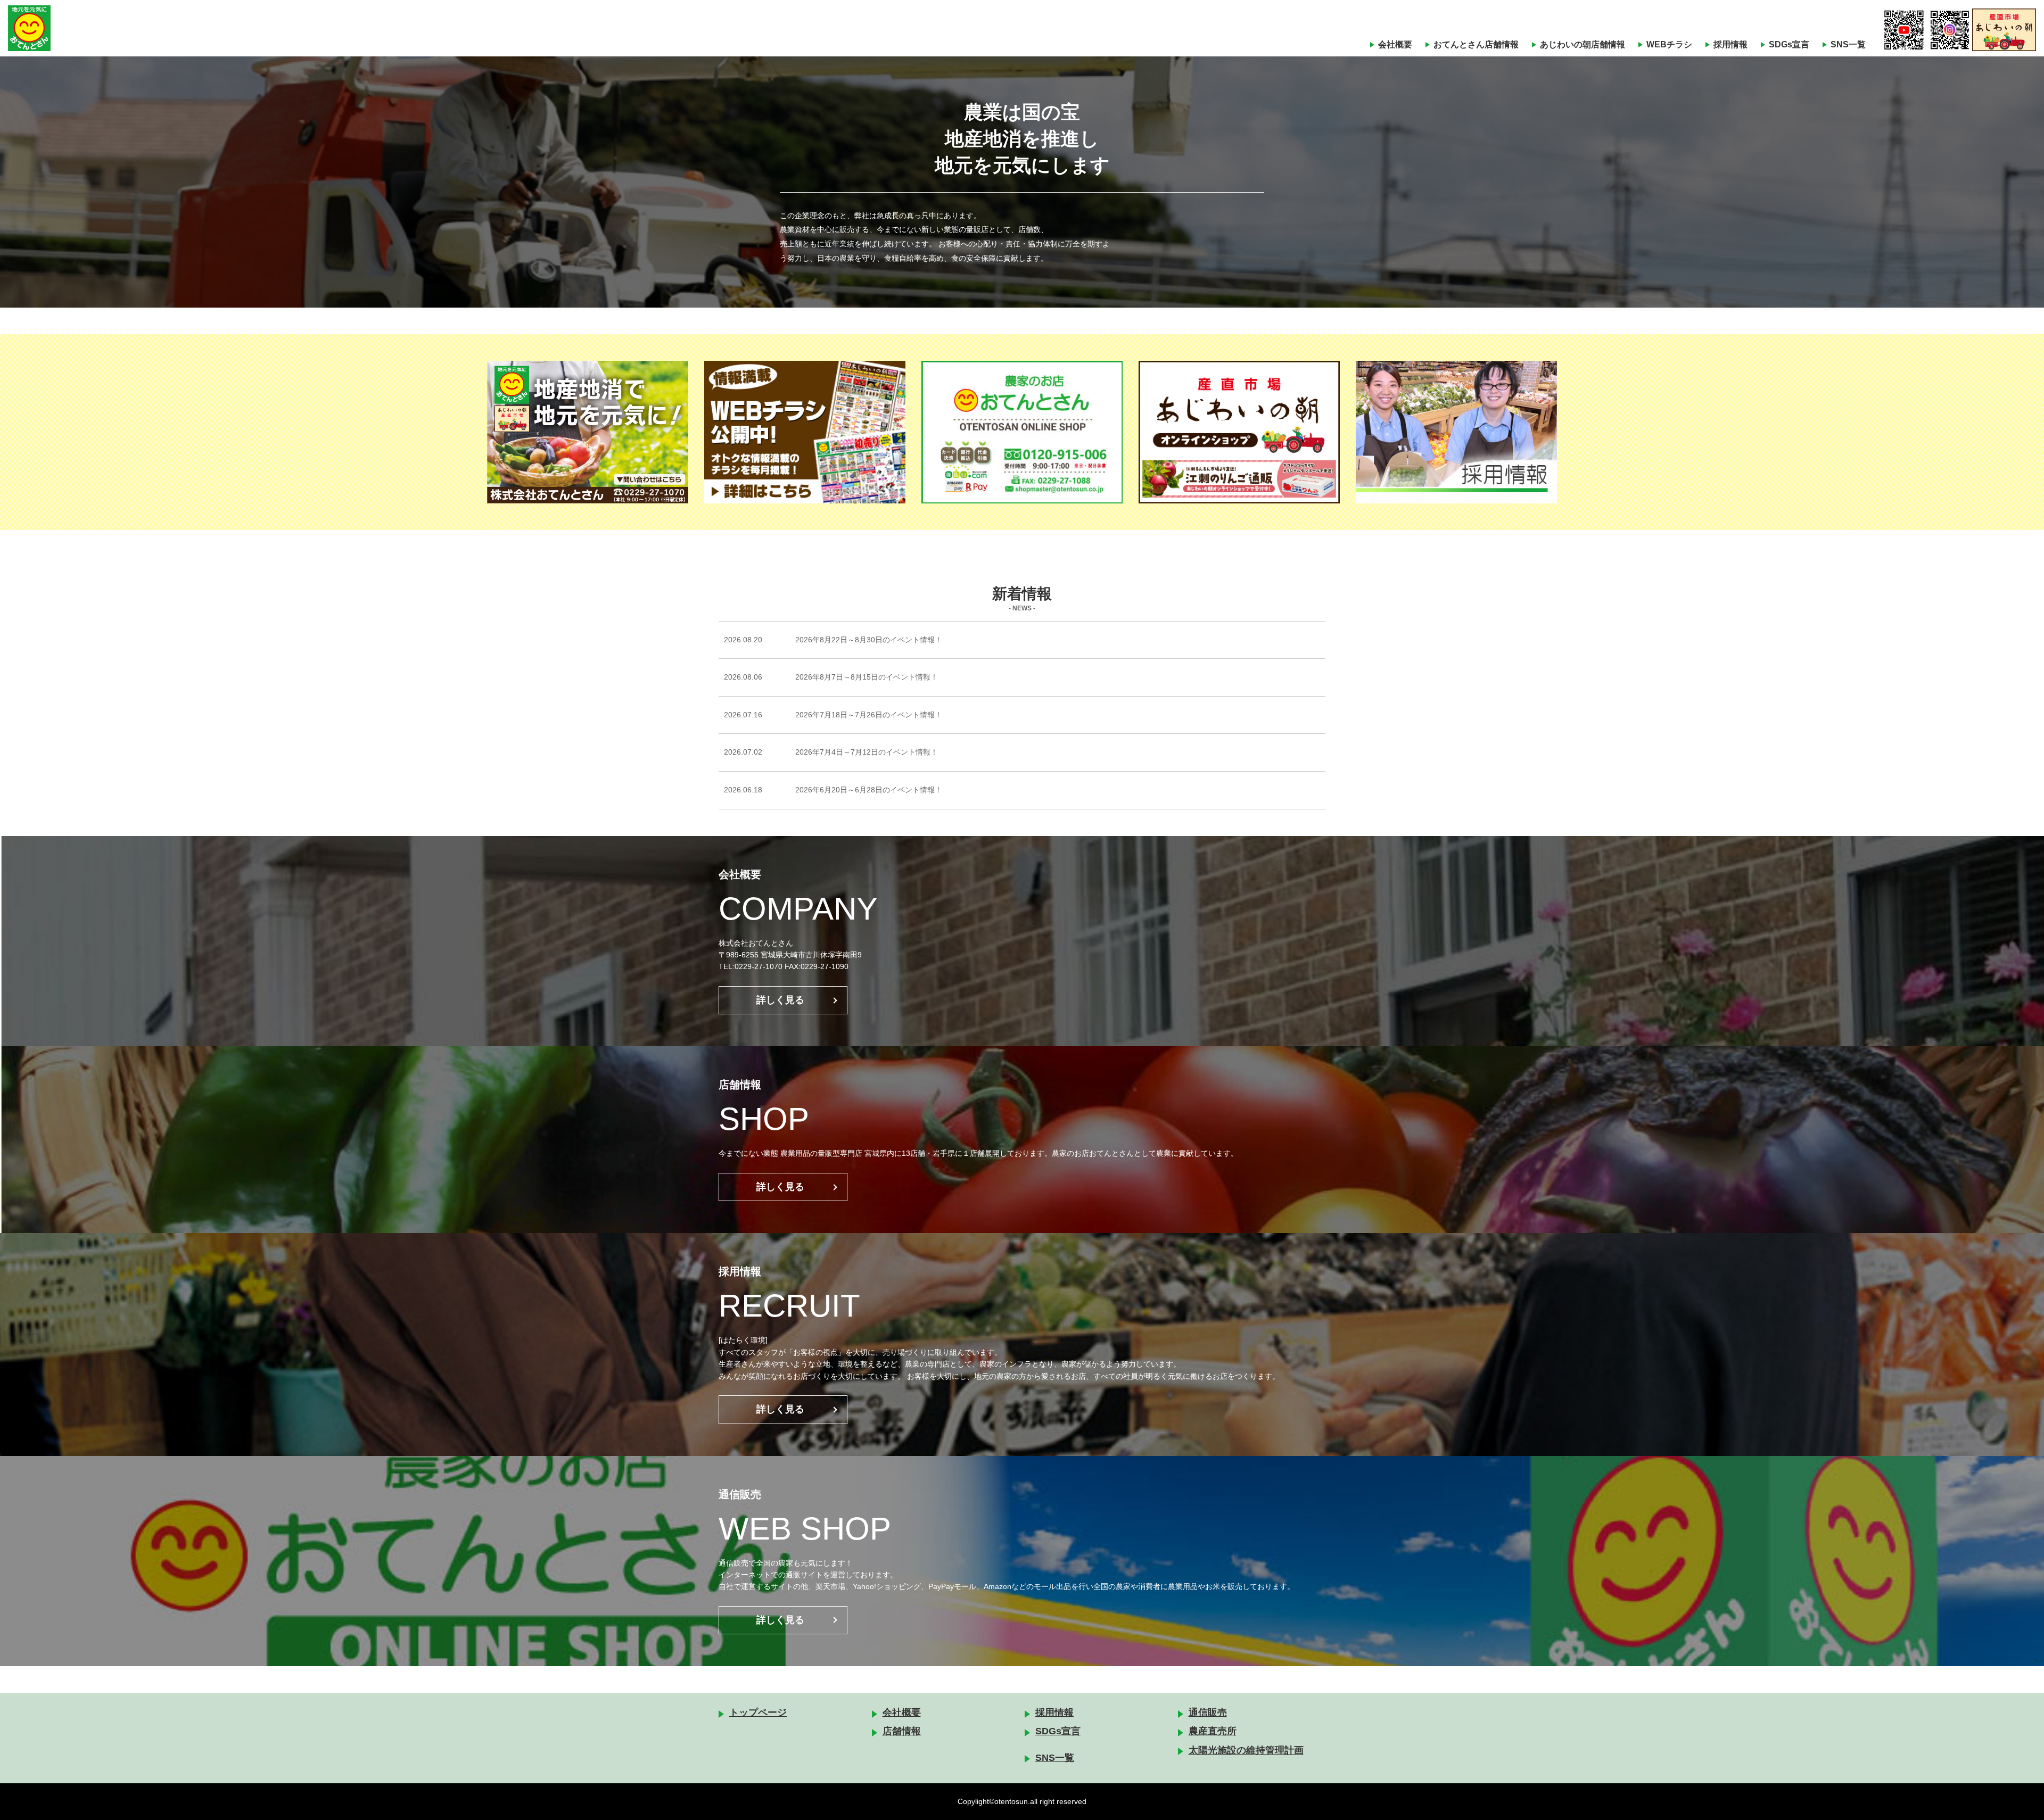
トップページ (758, 1713)
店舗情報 (902, 1731)
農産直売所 (1213, 1731)
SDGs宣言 (1789, 44)
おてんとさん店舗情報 (1476, 44)
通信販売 (1208, 1713)
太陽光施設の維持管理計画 (1246, 1750)
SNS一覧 (1848, 44)
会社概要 (1395, 44)
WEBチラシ (1669, 44)
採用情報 (1730, 44)
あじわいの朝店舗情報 (1583, 44)
